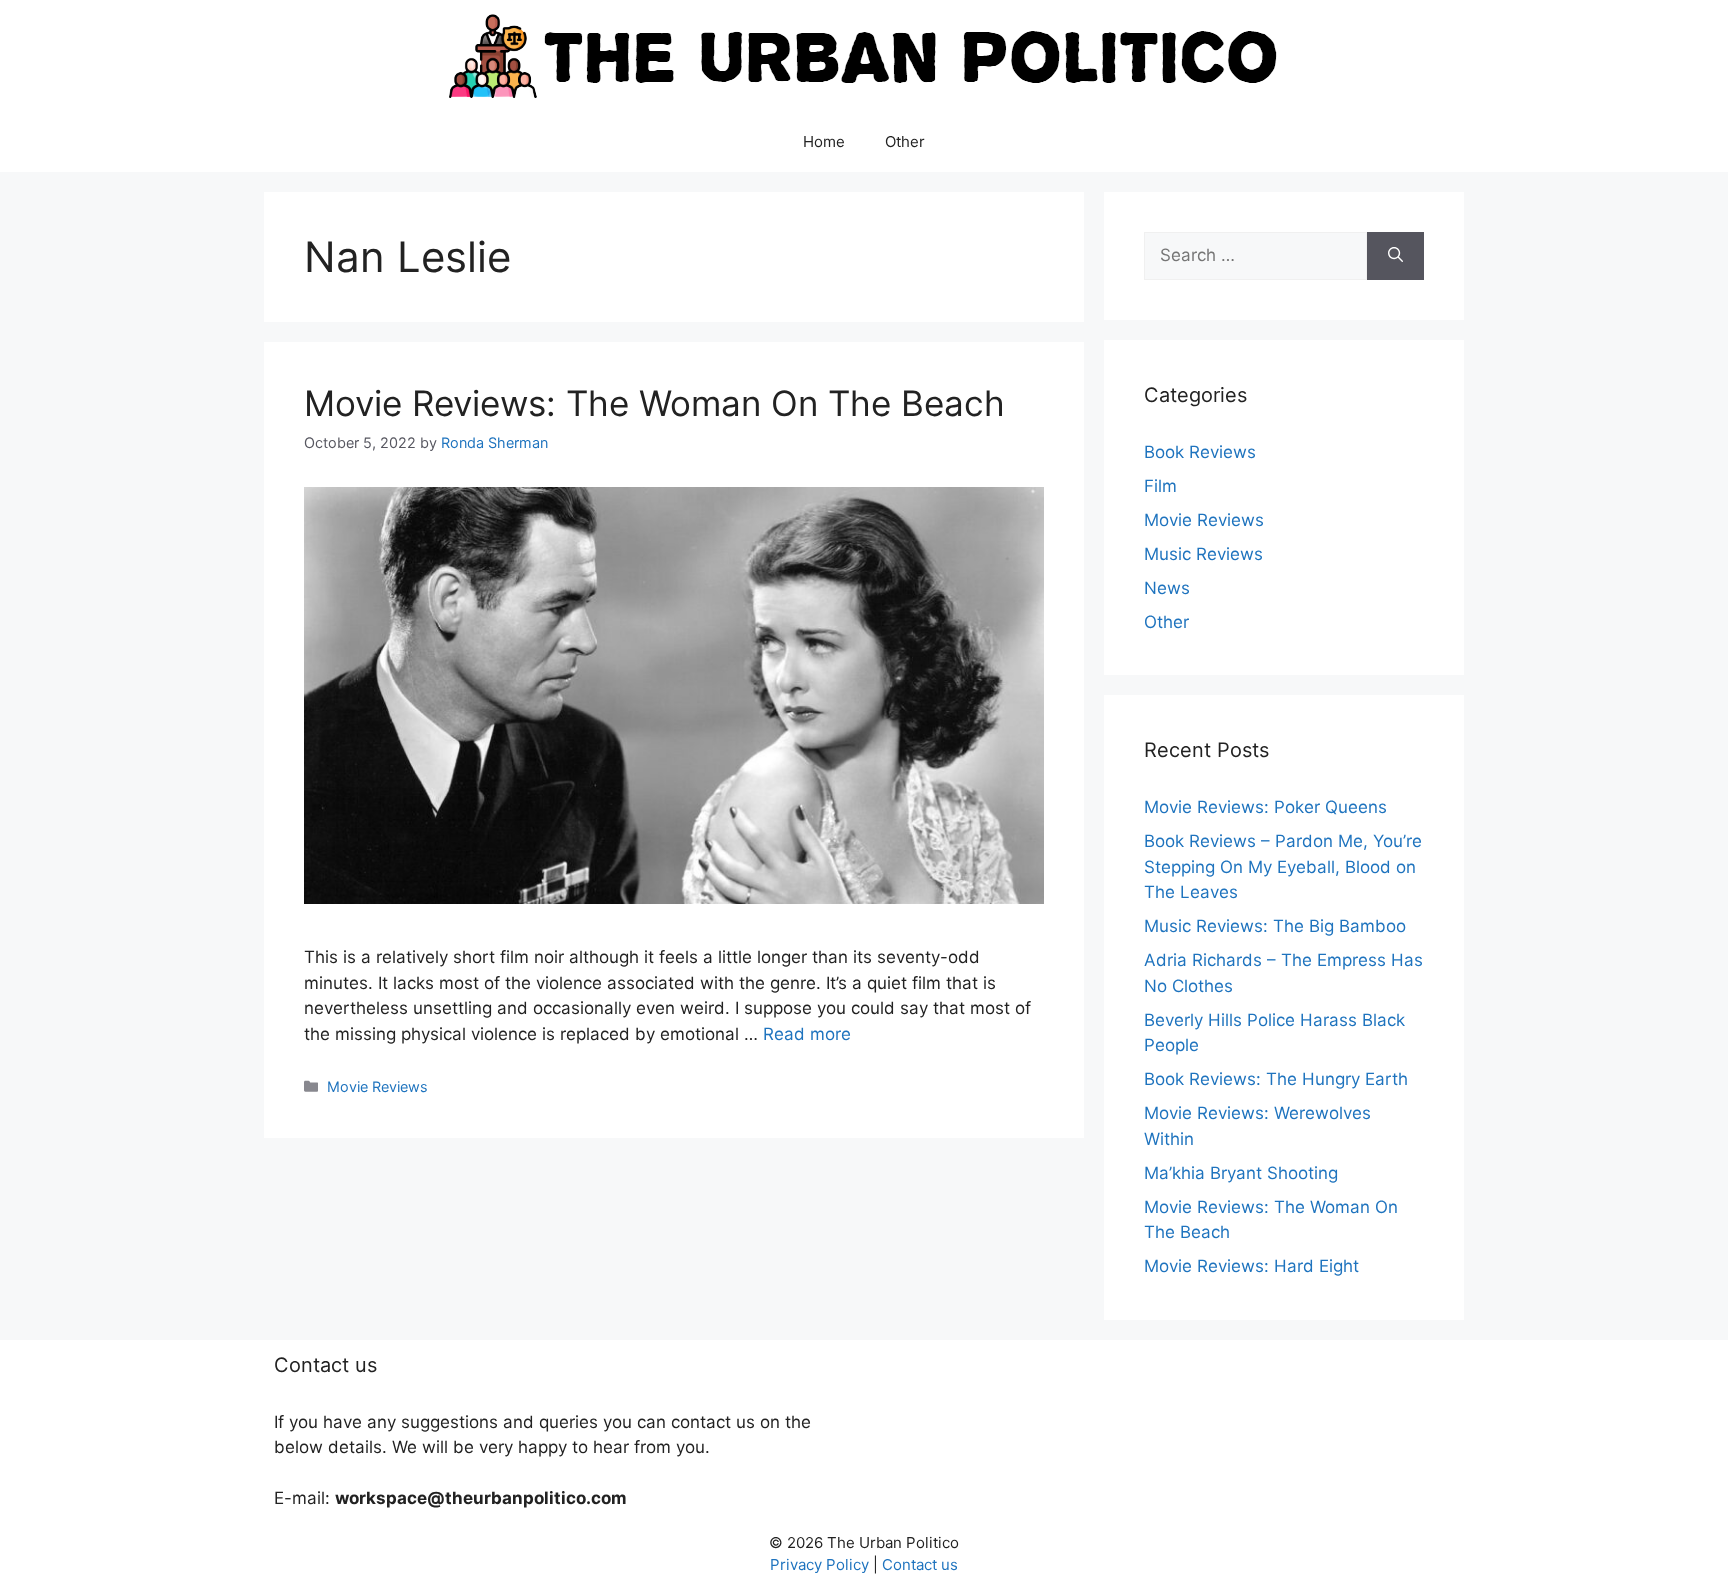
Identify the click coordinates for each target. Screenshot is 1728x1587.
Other (905, 141)
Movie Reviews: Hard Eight (1251, 1266)
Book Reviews (1200, 452)
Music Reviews (1203, 554)
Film (1160, 486)
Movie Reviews (377, 1086)
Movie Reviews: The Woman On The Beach (654, 403)
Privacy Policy (819, 1564)
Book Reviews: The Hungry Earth (1276, 1079)
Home (824, 141)
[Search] (1395, 256)
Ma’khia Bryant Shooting (1241, 1173)
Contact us (920, 1564)
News (1167, 588)
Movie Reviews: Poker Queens (1265, 807)
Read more (807, 1034)
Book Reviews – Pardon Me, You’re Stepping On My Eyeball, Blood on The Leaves (1283, 866)
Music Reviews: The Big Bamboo (1275, 926)
